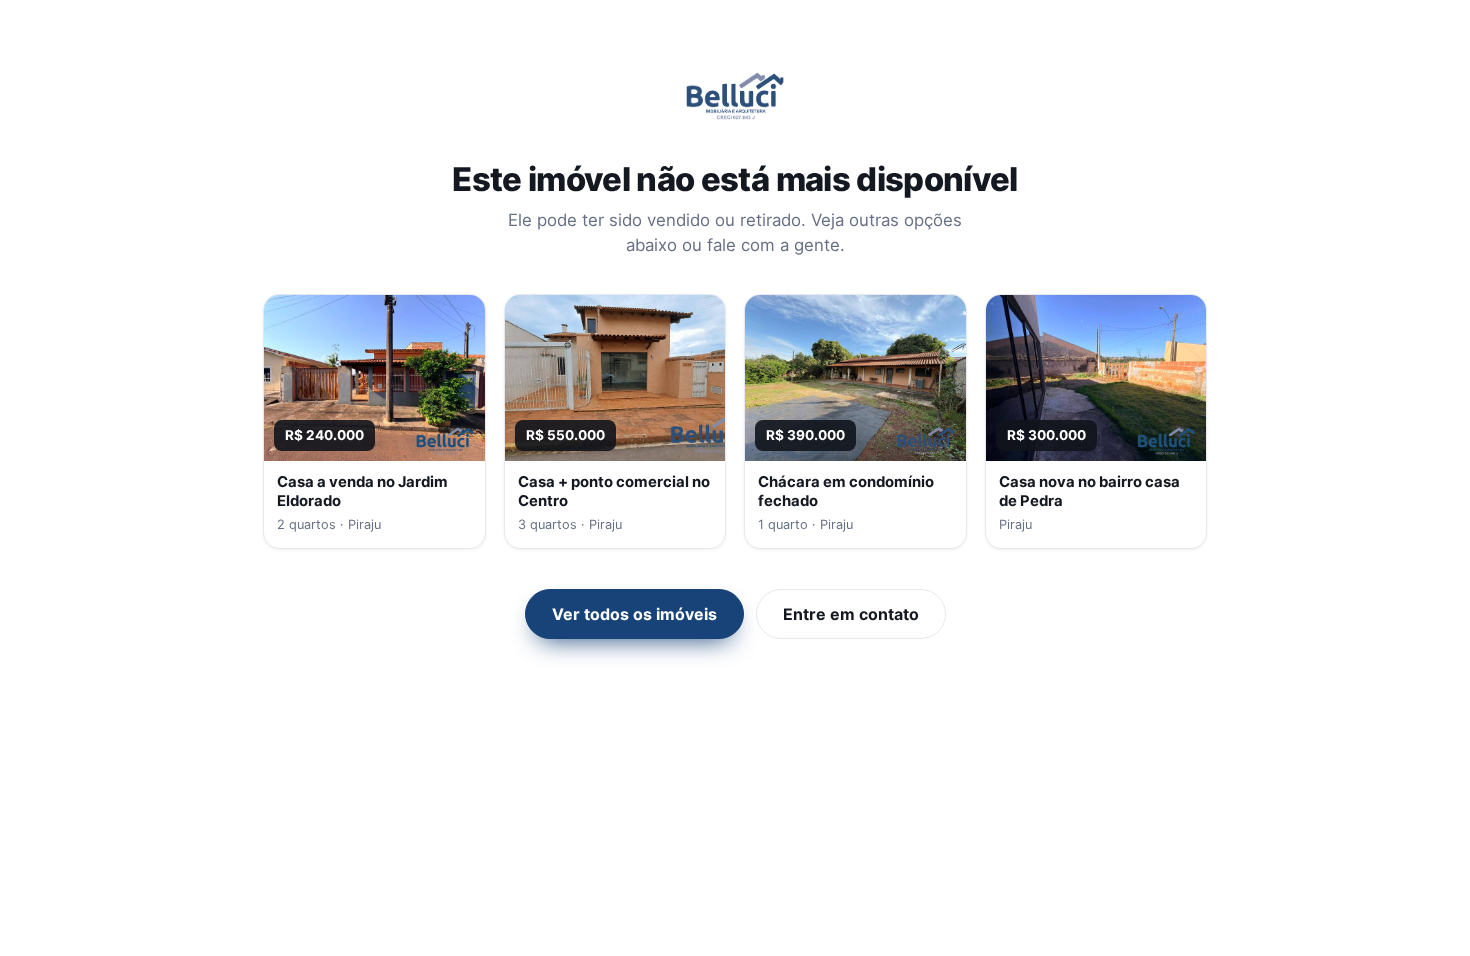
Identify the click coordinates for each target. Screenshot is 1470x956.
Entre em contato (851, 614)
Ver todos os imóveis (634, 614)
